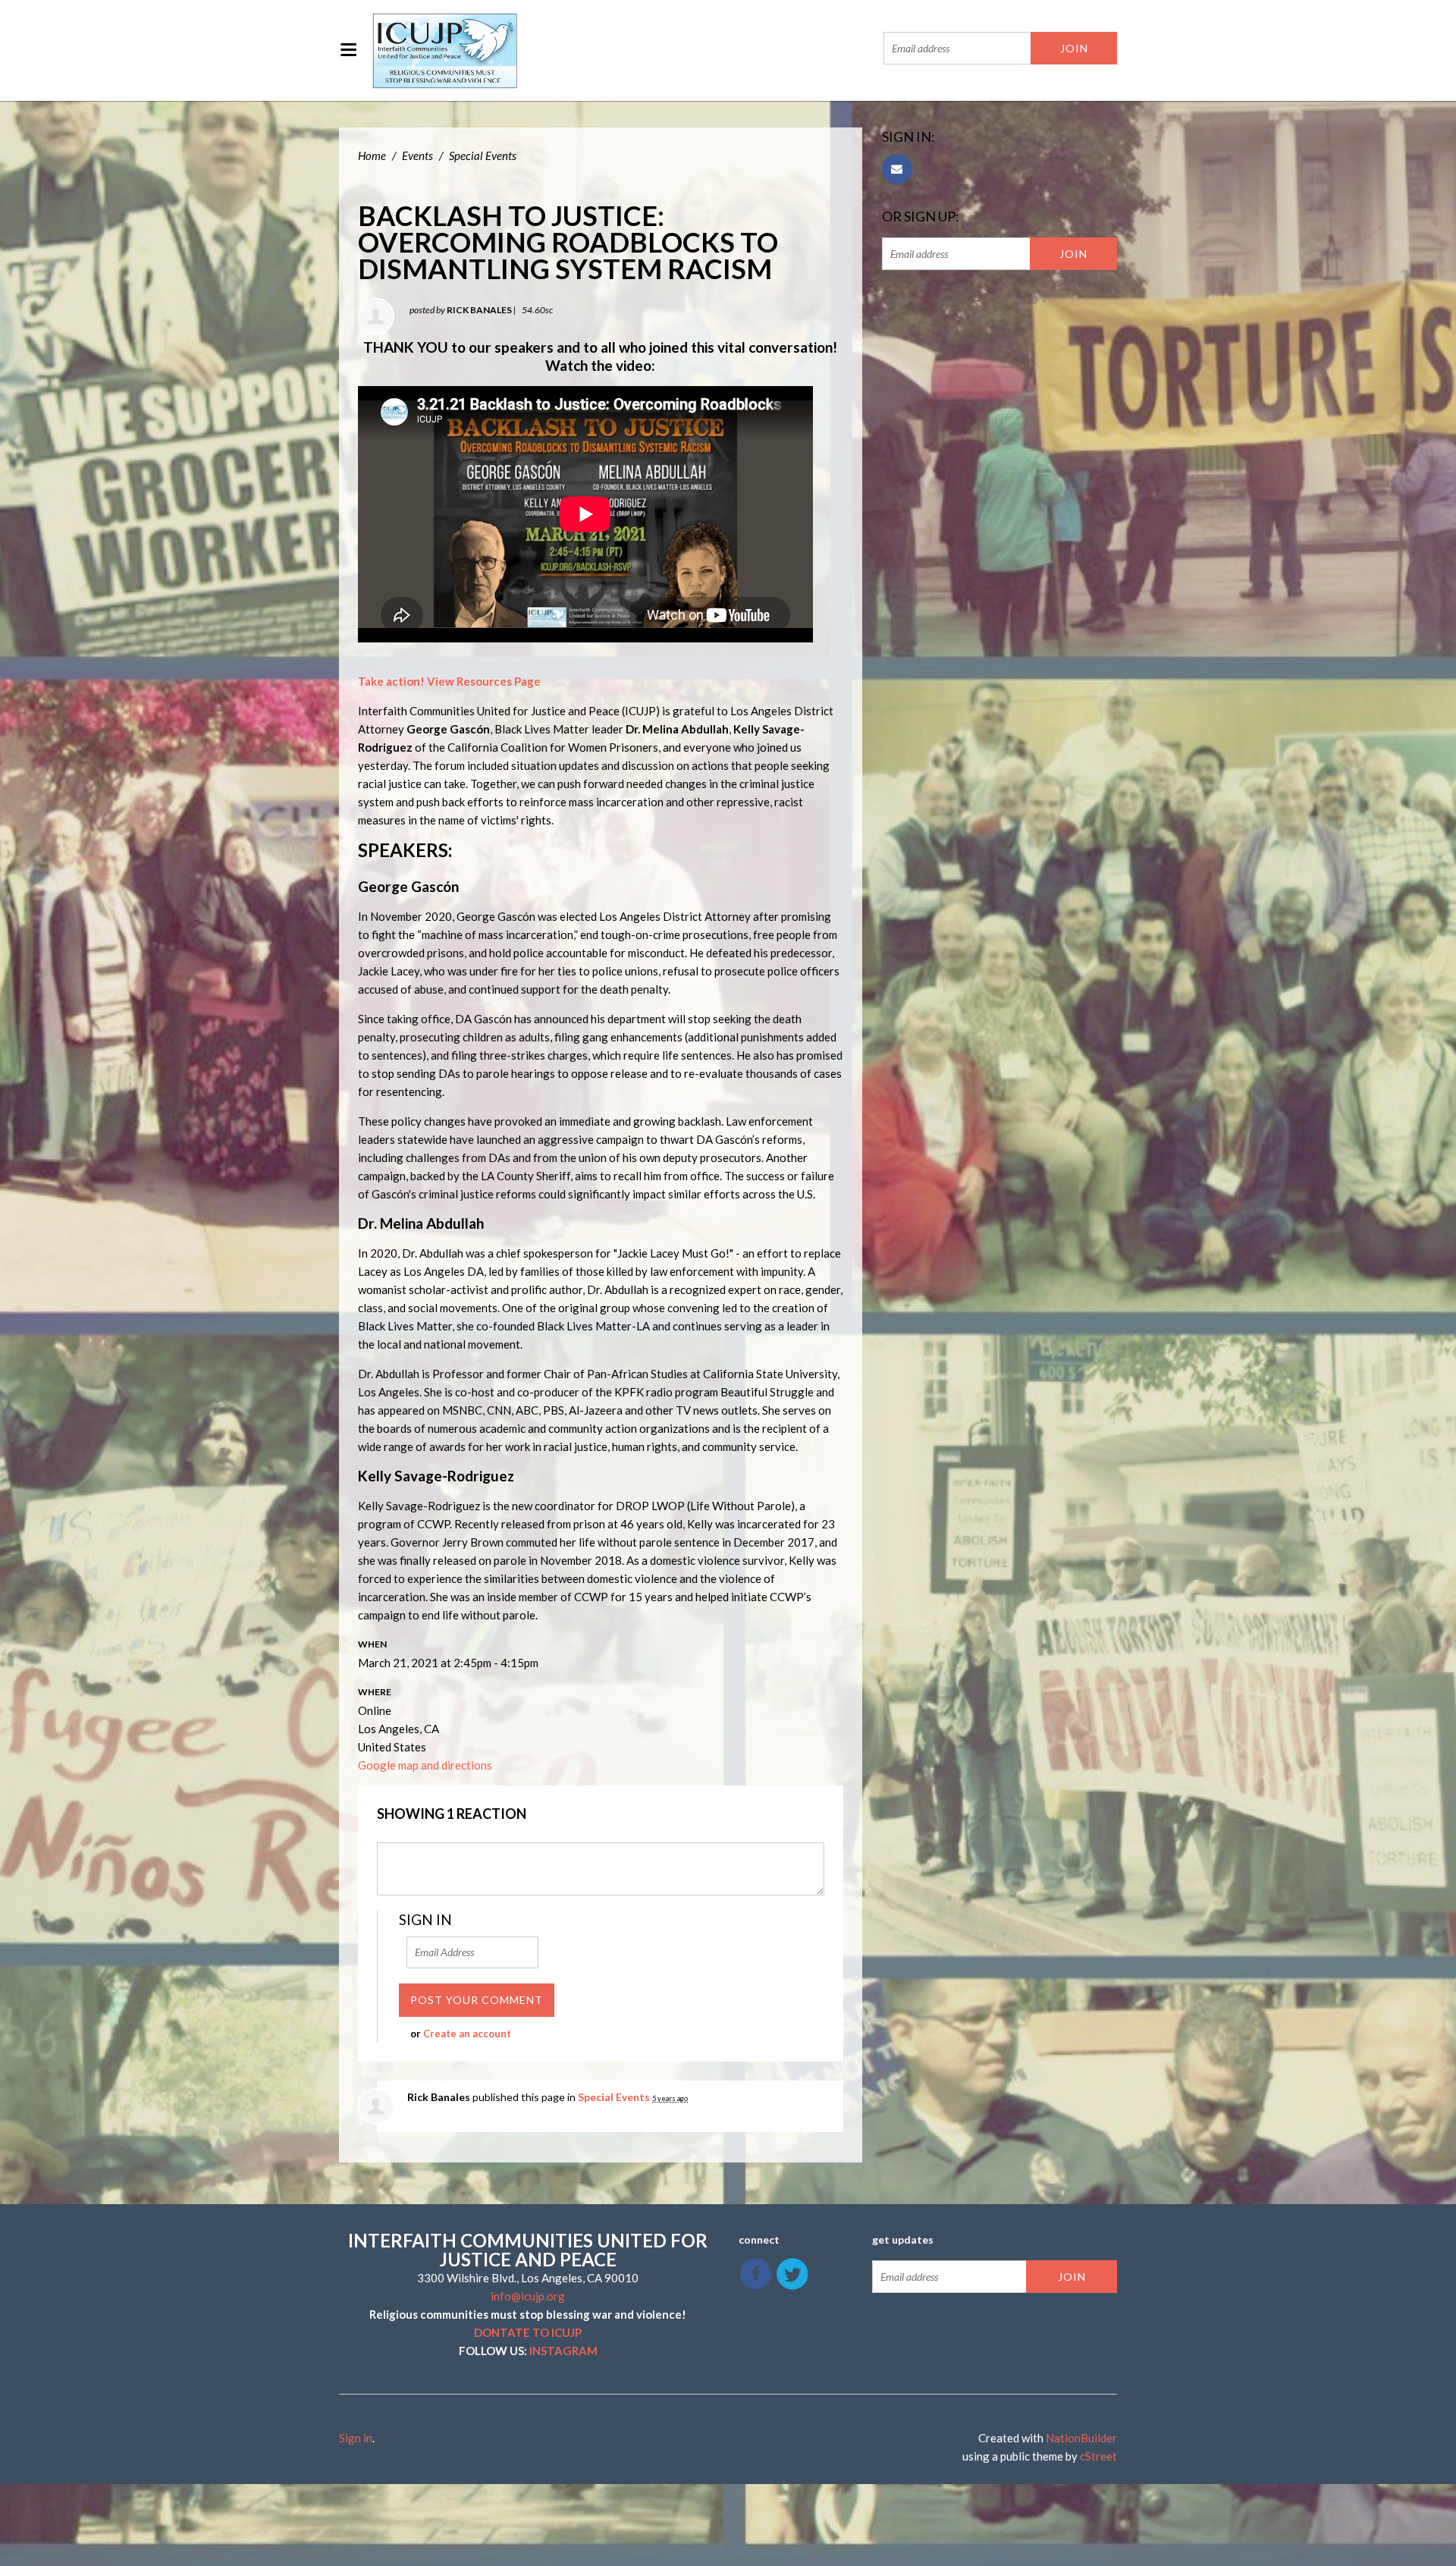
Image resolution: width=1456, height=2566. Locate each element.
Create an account (467, 2034)
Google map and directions (425, 1765)
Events (417, 155)
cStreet (1098, 2456)
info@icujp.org (528, 2296)
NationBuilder (1081, 2438)
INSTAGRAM (563, 2351)
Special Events (483, 155)
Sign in (356, 2438)
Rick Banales (479, 310)
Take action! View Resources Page (449, 681)
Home (372, 155)
